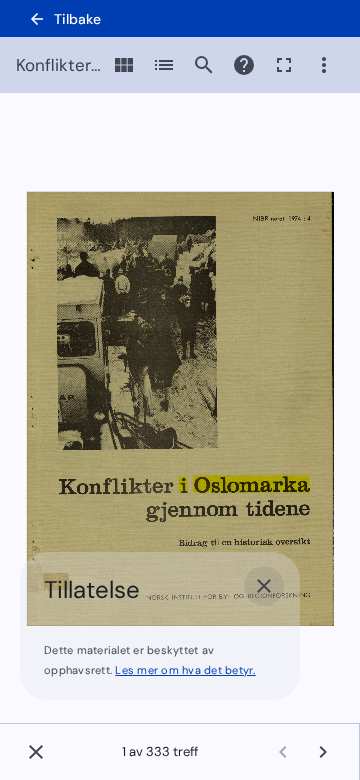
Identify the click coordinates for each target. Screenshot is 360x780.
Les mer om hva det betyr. (185, 670)
